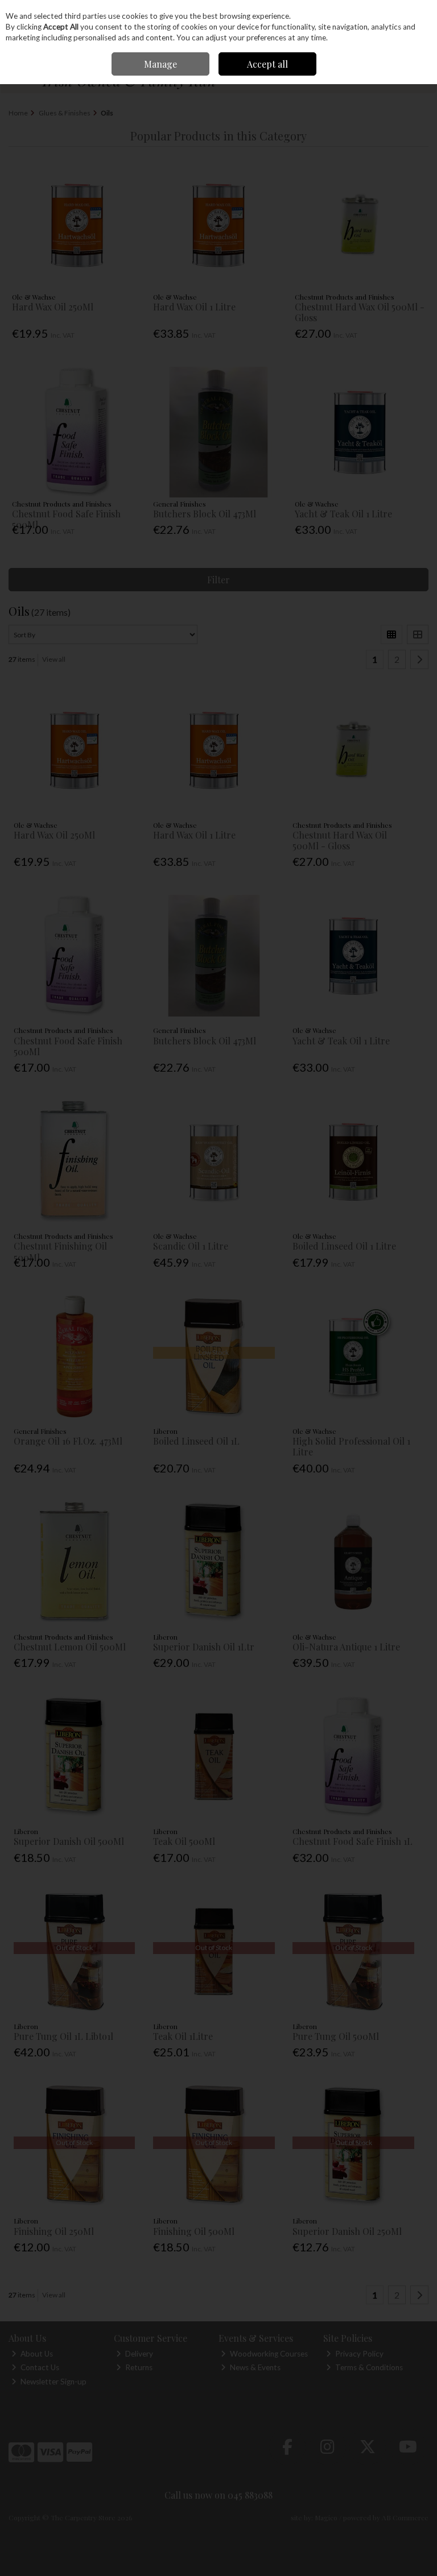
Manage (160, 64)
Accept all (267, 64)
